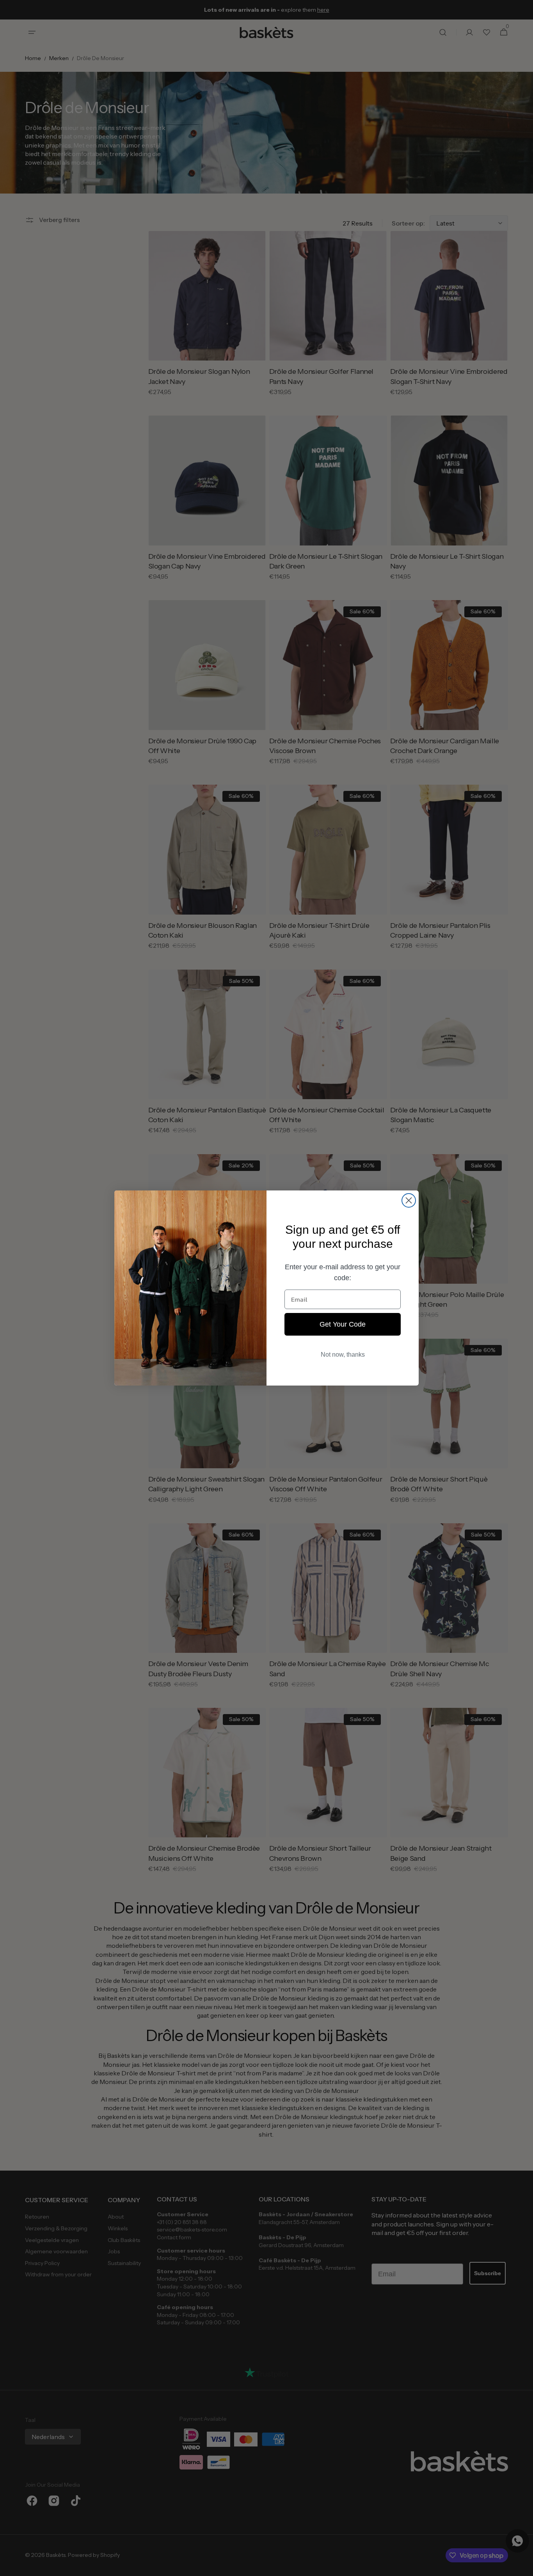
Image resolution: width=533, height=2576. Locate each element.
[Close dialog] (409, 1200)
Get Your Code (343, 1324)
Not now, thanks (343, 1355)
